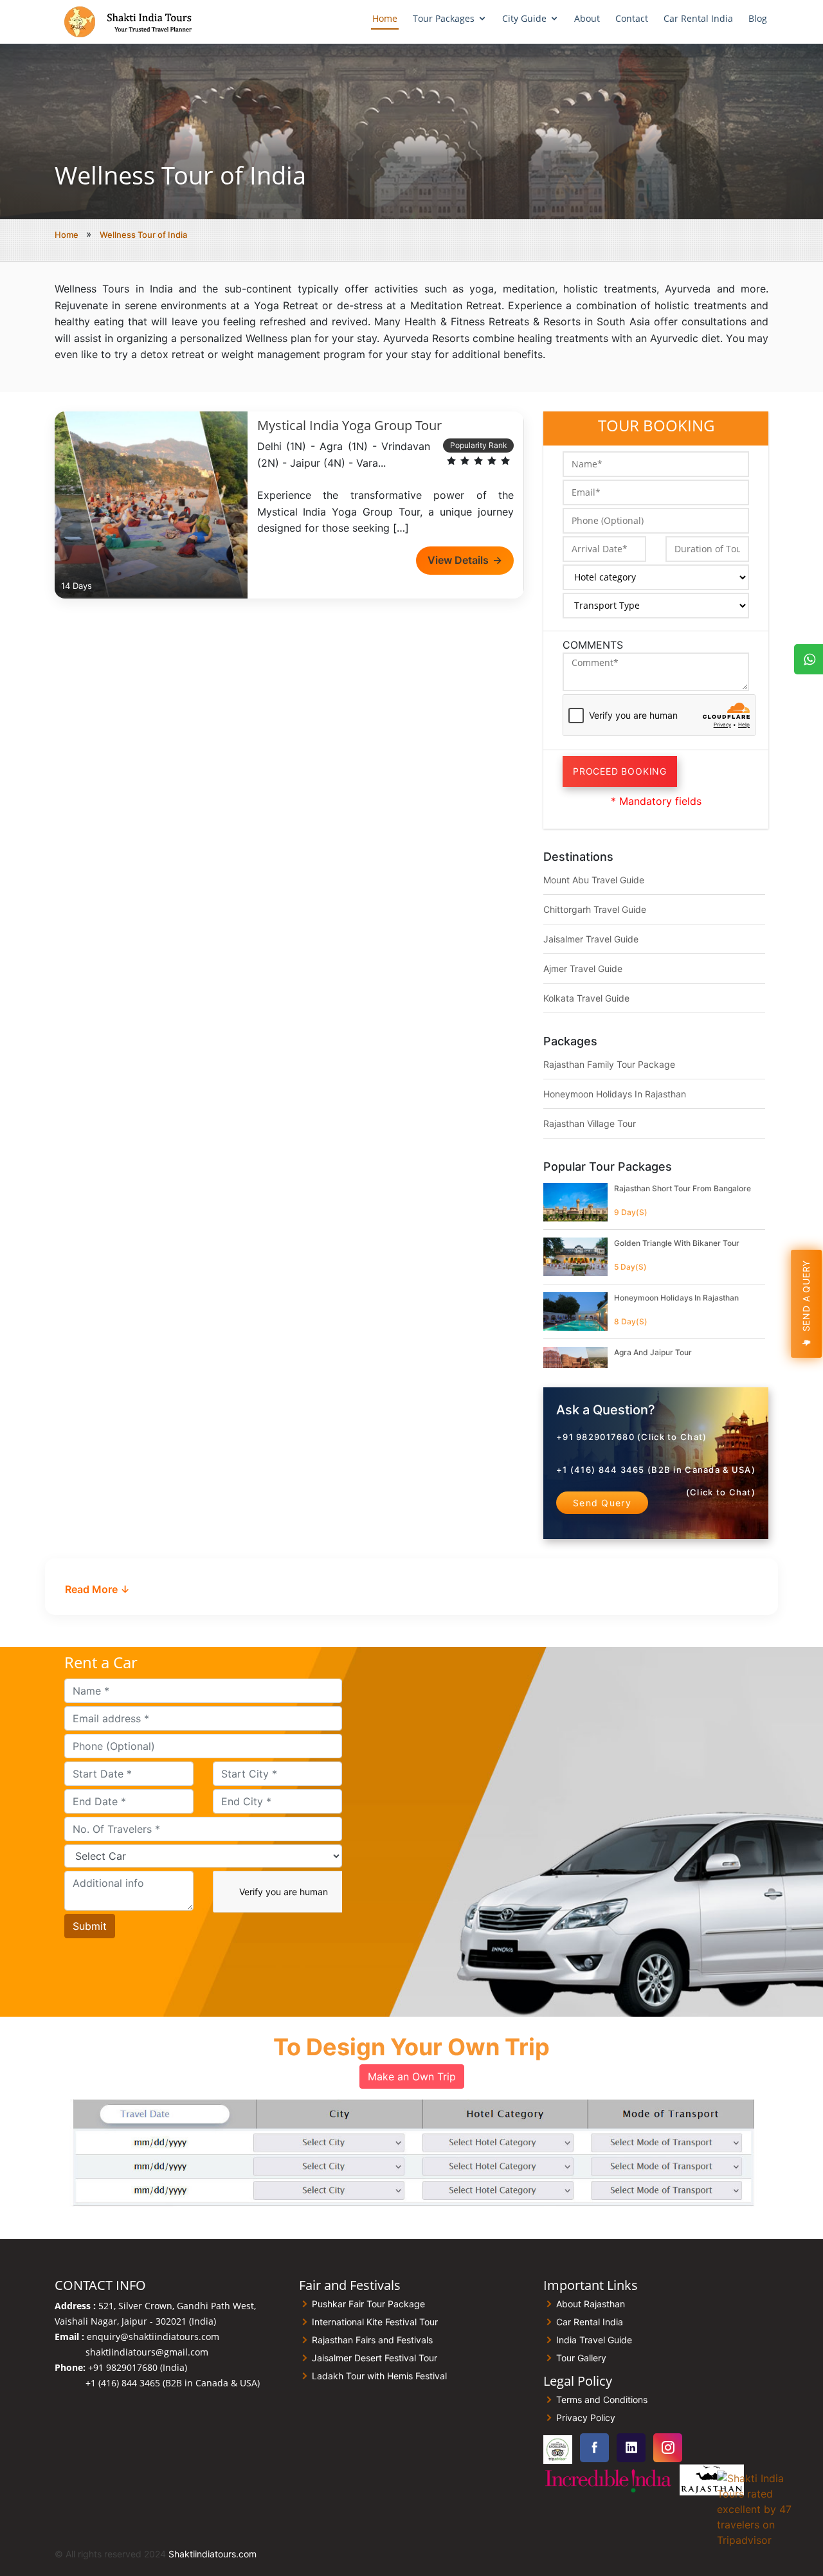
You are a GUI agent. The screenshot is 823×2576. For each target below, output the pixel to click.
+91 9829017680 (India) (138, 2367)
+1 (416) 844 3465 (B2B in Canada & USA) (656, 1470)
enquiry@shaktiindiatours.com (153, 2337)
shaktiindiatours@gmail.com (147, 2352)
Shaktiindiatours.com (213, 2554)
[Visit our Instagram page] (668, 2448)
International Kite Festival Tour (375, 2322)
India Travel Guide (594, 2340)
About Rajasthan (591, 2304)
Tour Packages (444, 18)
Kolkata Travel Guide (586, 998)
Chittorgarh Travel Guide (595, 909)
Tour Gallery (581, 2358)
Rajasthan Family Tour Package (609, 1064)
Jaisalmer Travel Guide (591, 939)
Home (385, 18)
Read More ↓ (97, 1589)
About (587, 18)
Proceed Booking (620, 771)
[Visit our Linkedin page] (631, 2448)
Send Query (602, 1503)
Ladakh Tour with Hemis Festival (379, 2376)
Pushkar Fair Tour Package (368, 2304)
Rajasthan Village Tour (590, 1123)
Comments (593, 645)
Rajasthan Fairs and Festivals (372, 2340)
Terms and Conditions (602, 2400)
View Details (465, 560)
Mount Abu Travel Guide (594, 880)
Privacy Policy (586, 2418)
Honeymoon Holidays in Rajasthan (615, 1094)
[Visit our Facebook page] (594, 2448)
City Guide (524, 18)
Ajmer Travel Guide (583, 968)
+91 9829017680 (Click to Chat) (631, 1437)
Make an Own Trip (412, 2076)
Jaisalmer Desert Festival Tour (375, 2358)
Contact (632, 18)
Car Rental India (698, 18)
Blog (758, 18)
